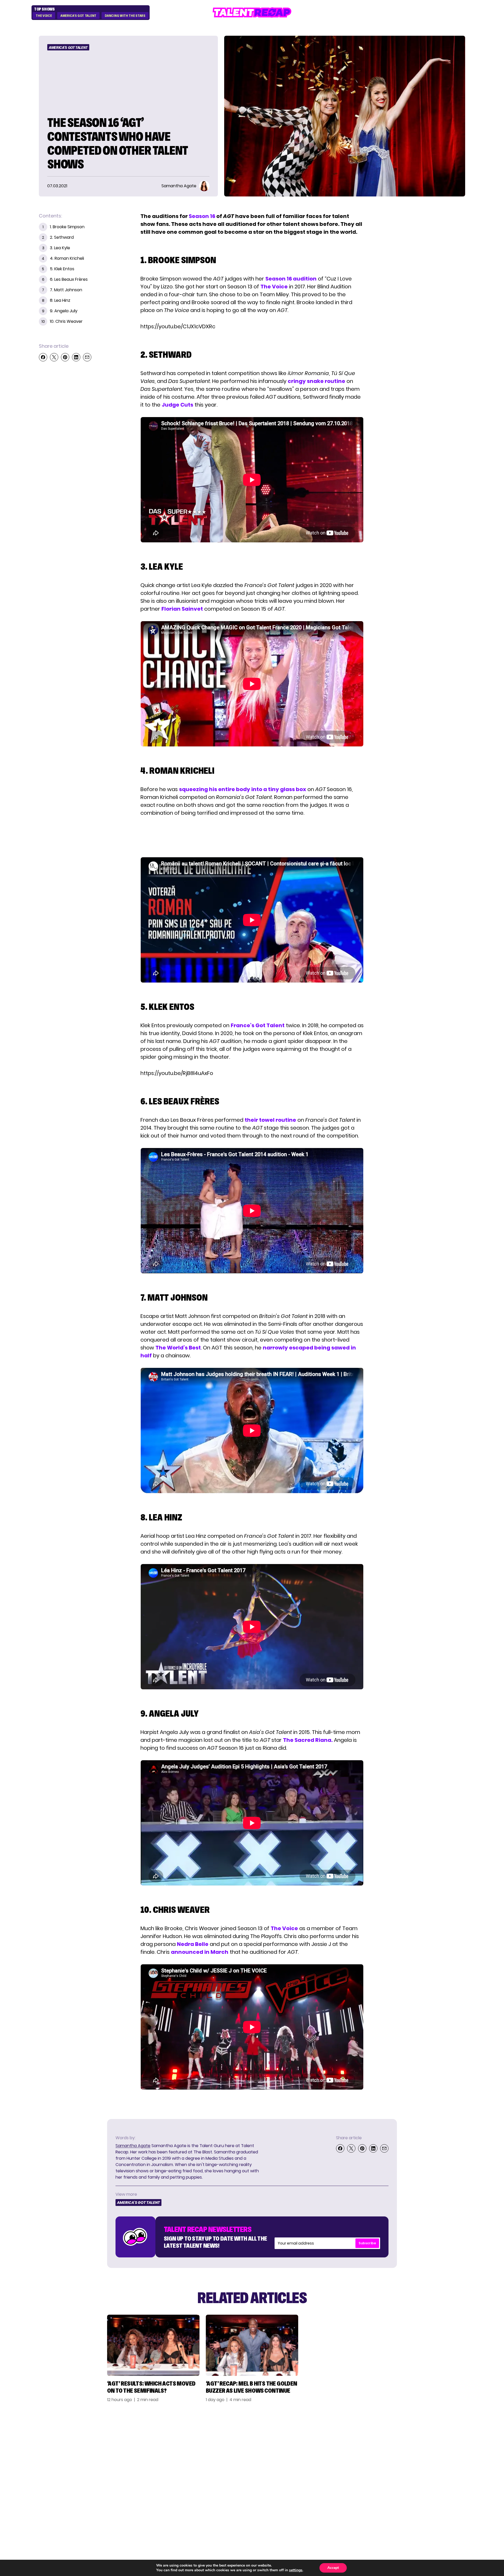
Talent (339, 2437)
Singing (341, 2447)
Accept (333, 2568)
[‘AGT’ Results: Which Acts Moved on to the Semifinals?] (153, 2345)
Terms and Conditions (430, 2466)
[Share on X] (54, 357)
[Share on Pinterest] (65, 357)
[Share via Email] (87, 357)
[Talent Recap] (252, 12)
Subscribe (367, 2243)
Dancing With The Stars (125, 16)
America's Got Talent (78, 16)
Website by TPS (451, 2503)
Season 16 (202, 216)
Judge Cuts (177, 405)
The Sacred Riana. (308, 1740)
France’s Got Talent (258, 1025)
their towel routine (270, 1120)
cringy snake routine (316, 381)
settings (296, 2570)
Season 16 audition (291, 279)
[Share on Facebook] (43, 357)
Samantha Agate (133, 2146)
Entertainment (351, 2456)
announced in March (200, 1952)
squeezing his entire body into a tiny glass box (243, 789)
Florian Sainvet (182, 609)
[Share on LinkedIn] (76, 357)
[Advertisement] (252, 837)
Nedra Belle (193, 1944)
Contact (411, 2447)
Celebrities (345, 2466)
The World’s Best (178, 1348)
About (407, 2437)
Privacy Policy (419, 2456)
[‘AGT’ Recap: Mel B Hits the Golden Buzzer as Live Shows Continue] (252, 2345)
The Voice (44, 16)
